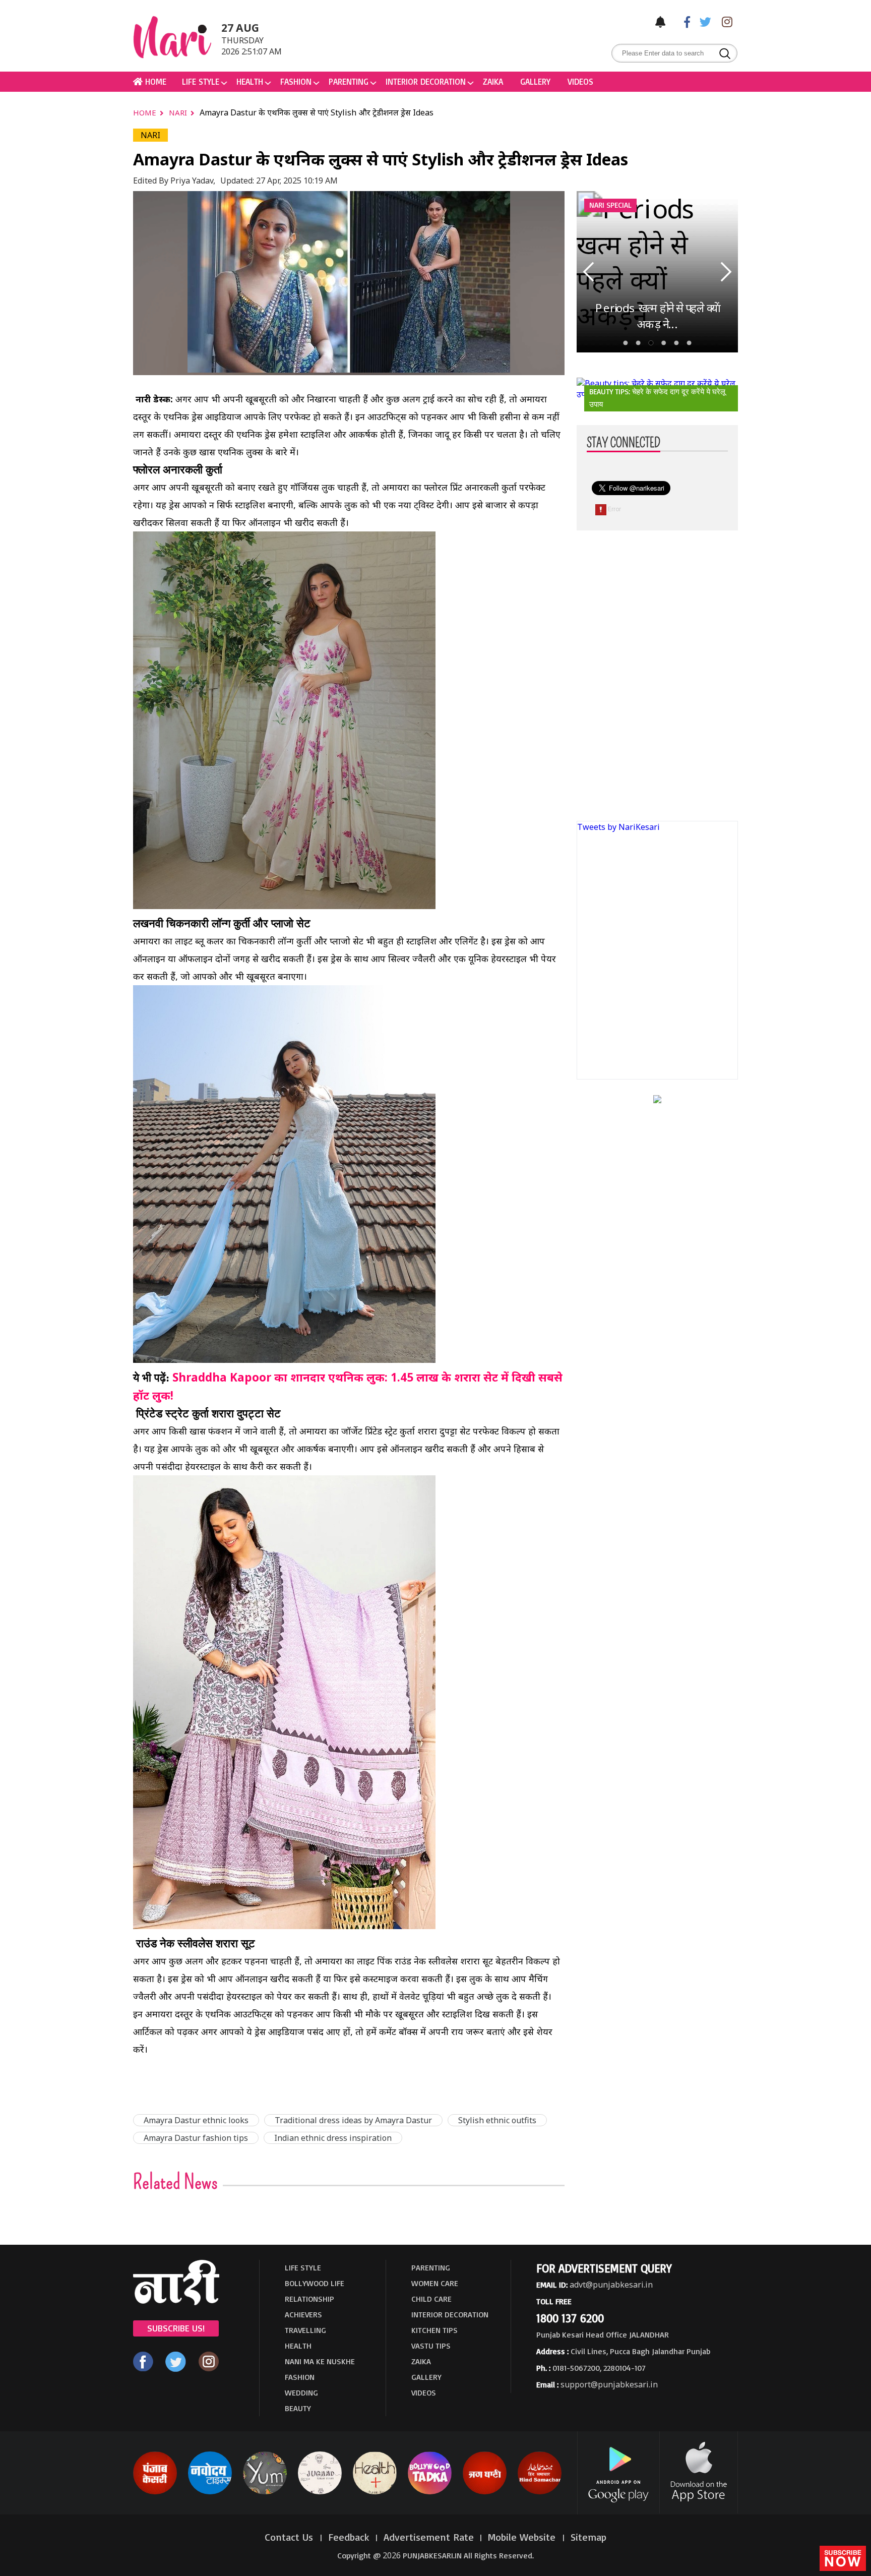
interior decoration (426, 81)
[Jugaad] (320, 2492)
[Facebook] (682, 21)
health (250, 81)
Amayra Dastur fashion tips (196, 2138)
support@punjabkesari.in (609, 2384)
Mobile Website (523, 2537)
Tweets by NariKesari (618, 827)
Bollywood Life (315, 2283)
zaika (493, 81)
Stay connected (624, 443)
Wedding (301, 2392)
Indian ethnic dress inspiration (333, 2138)
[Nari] (176, 2302)
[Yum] (265, 2492)
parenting (349, 81)
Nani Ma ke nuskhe (320, 2361)
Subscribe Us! (176, 2328)
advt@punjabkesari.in (611, 2285)
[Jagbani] (485, 2492)
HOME (154, 81)
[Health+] (375, 2492)
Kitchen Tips (434, 2330)
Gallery (535, 81)
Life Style (201, 81)
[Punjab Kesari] (155, 2492)
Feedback (349, 2537)
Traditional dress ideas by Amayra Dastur (353, 2120)
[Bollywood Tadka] (430, 2492)
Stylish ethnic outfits (497, 2120)
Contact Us (290, 2537)
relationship (309, 2299)
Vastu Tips (431, 2346)
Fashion (296, 81)
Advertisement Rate (429, 2537)
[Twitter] (703, 21)
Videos (580, 81)
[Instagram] (724, 21)
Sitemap (588, 2537)
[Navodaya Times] (210, 2492)
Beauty (298, 2408)
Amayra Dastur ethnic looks (196, 2120)
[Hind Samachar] (540, 2492)
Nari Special (610, 205)
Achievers (303, 2314)
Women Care (435, 2283)
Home (146, 112)
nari (179, 112)
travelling (305, 2330)
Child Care (431, 2299)
